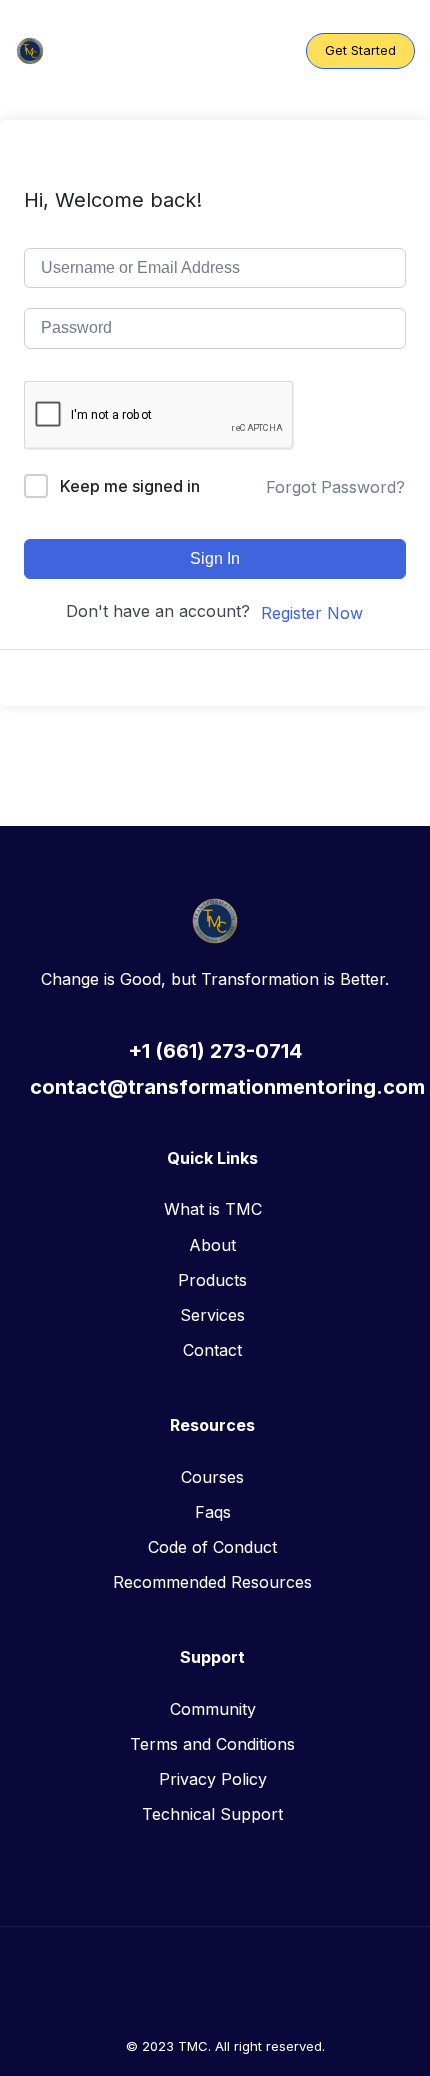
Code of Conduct (212, 1547)
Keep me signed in (130, 486)
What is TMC (213, 1209)
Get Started (360, 50)
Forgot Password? (335, 487)
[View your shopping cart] (273, 50)
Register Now (312, 613)
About (212, 1245)
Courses (212, 1477)
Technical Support (212, 1814)
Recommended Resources (212, 1582)
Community (213, 1709)
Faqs (213, 1512)
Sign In (215, 558)
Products (212, 1280)
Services (212, 1315)
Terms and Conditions (212, 1744)
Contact (212, 1350)
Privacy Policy (213, 1779)
